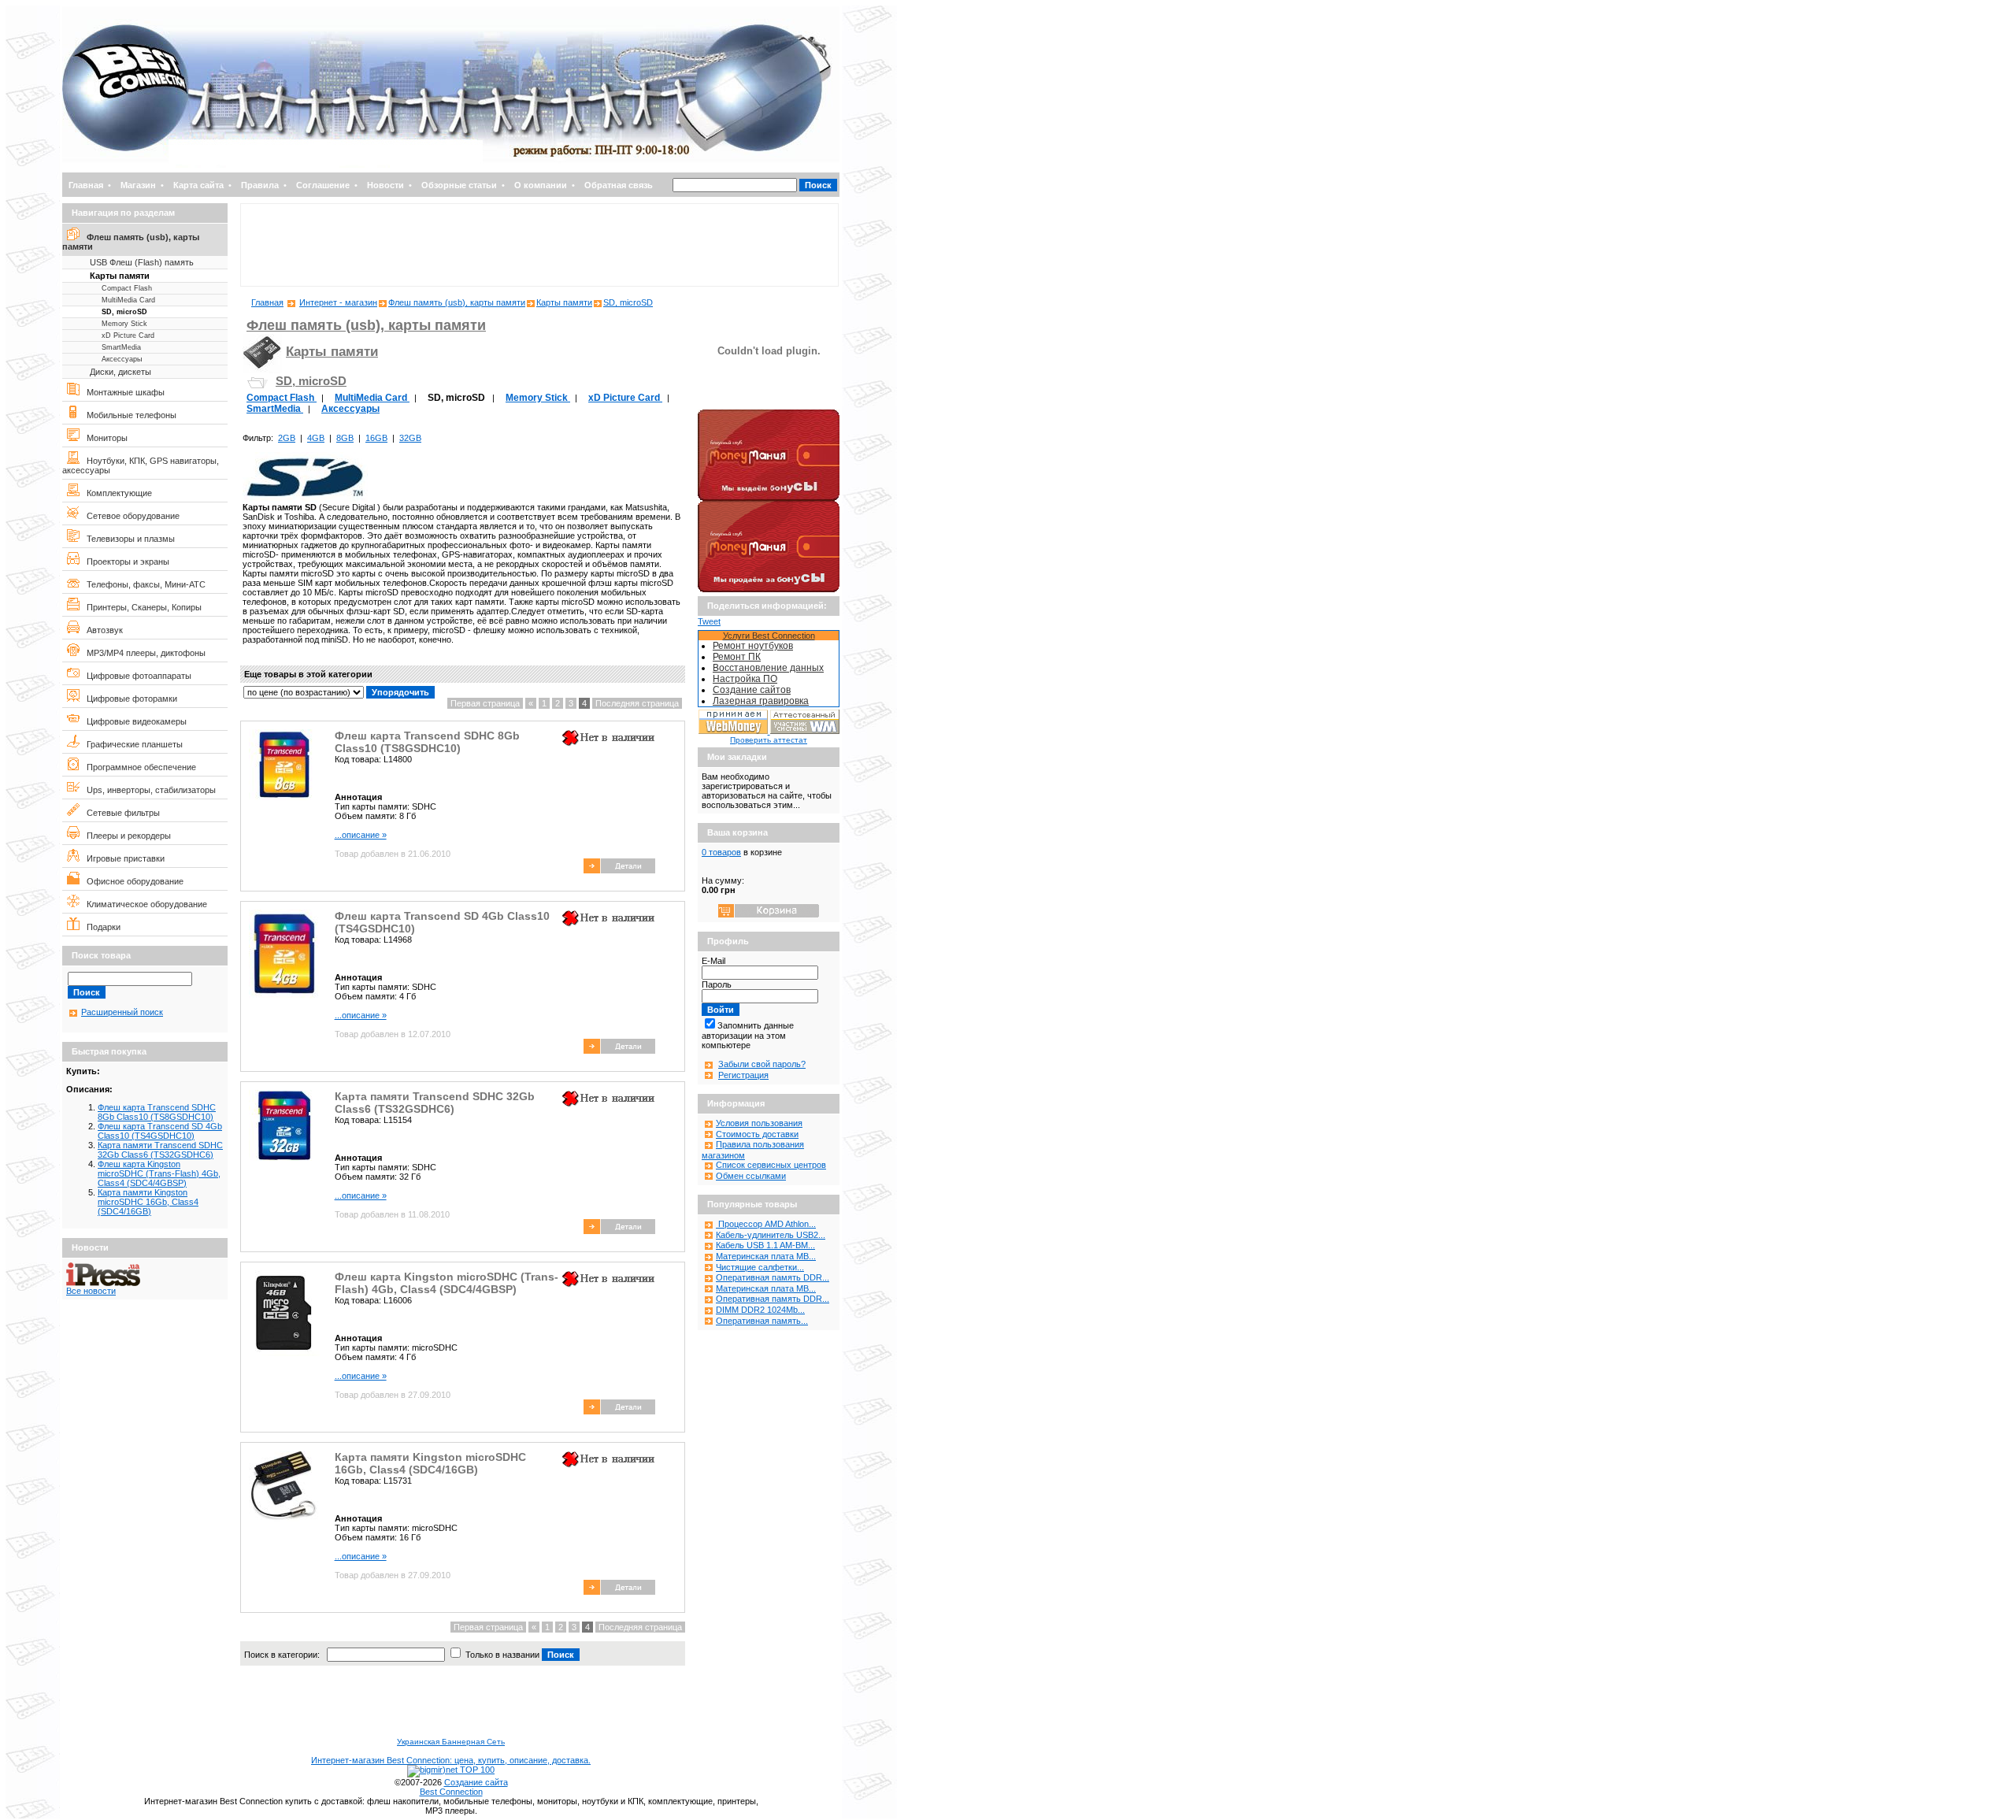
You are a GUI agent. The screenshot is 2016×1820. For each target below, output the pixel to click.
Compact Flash (127, 288)
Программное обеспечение (138, 767)
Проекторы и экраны (124, 562)
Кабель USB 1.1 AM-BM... (765, 1245)
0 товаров (721, 852)
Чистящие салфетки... (760, 1267)
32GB (410, 438)
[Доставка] (769, 406)
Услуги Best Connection (769, 636)
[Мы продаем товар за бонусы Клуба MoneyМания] (769, 589)
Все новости (91, 1291)
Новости (385, 185)
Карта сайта (198, 185)
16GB (376, 438)
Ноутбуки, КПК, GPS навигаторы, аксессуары (141, 465)
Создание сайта (476, 1782)
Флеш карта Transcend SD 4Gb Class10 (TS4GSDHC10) (160, 1131)
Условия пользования (759, 1123)
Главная (86, 185)
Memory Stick (124, 324)
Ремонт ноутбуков (753, 646)
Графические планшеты (131, 744)
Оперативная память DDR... (773, 1277)
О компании (541, 185)
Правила (260, 185)
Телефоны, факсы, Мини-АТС (143, 584)
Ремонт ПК (737, 657)
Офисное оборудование (132, 881)
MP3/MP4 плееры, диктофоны (143, 653)
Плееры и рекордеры (125, 836)
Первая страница (485, 703)
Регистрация (743, 1075)
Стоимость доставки (757, 1134)
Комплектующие (116, 493)
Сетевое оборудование (130, 516)
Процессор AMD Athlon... (766, 1224)
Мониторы (104, 438)
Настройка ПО (745, 679)
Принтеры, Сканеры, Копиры (141, 607)
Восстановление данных (768, 668)
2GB (287, 438)
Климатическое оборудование (143, 904)
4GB (316, 438)
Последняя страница (637, 703)
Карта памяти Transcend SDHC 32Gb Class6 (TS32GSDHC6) (160, 1150)
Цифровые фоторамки (128, 699)
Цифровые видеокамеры (133, 721)
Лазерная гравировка (761, 701)
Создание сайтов (752, 690)
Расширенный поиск (122, 1012)
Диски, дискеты (120, 372)
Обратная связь (619, 185)
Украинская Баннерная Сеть (451, 1742)
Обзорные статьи (459, 185)
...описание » (361, 835)
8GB (345, 438)
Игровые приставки (122, 858)
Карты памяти (120, 276)
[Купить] (619, 870)
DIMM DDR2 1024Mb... (760, 1310)
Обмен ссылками (751, 1176)
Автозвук (101, 630)
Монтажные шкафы (122, 392)
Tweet (709, 621)
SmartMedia (121, 347)
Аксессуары (122, 359)
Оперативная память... (762, 1321)
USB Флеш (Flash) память (142, 262)
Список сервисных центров (771, 1165)
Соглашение (323, 185)
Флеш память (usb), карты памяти (131, 242)
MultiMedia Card (128, 300)
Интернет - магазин (338, 302)
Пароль (717, 984)
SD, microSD (124, 312)
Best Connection (451, 1792)
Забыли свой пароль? (762, 1064)
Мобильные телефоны (128, 415)
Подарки (100, 927)
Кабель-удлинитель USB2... (771, 1235)
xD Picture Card (128, 335)
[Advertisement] (539, 245)
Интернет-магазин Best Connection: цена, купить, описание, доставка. (451, 1760)
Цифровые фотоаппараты (135, 676)
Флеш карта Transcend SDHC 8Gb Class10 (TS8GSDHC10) (157, 1112)
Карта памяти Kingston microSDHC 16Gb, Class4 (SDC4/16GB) (148, 1202)
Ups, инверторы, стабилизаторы (148, 790)
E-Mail (713, 961)
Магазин (138, 185)
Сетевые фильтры (120, 813)
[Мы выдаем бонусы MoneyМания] (769, 498)
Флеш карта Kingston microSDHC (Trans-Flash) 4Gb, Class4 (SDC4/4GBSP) (159, 1173)
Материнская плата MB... (766, 1256)
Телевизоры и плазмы (127, 539)
